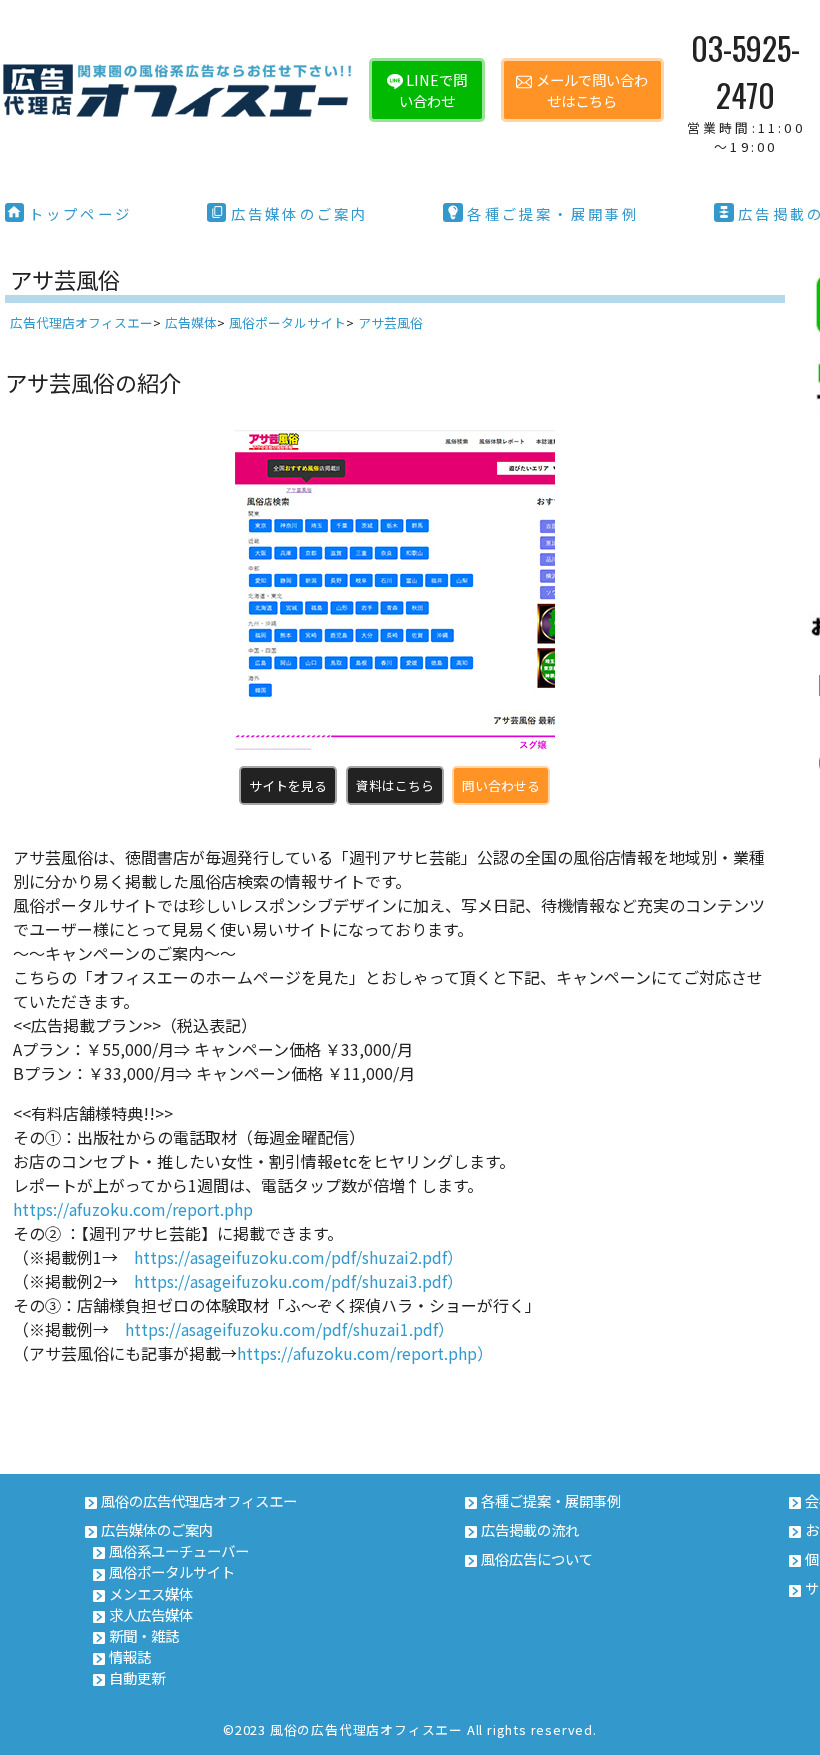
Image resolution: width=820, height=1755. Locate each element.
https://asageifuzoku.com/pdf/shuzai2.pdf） (298, 1257)
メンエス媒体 (151, 1593)
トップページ (80, 213)
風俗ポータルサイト (172, 1571)
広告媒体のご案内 (300, 213)
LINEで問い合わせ (433, 90)
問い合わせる (501, 785)
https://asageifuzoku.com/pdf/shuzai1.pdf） (289, 1329)
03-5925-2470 (746, 90)
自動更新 (137, 1677)
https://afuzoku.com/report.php (133, 1209)
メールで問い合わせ (592, 90)
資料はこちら (395, 785)
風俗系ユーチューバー (179, 1550)
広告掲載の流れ (530, 1529)
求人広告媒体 (151, 1614)
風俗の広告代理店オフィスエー (199, 1500)
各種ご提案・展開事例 (553, 213)
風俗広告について (537, 1558)
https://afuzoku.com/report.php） (365, 1353)
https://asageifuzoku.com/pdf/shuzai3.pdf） (298, 1281)
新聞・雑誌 (144, 1635)
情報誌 (130, 1656)
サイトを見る (288, 785)
